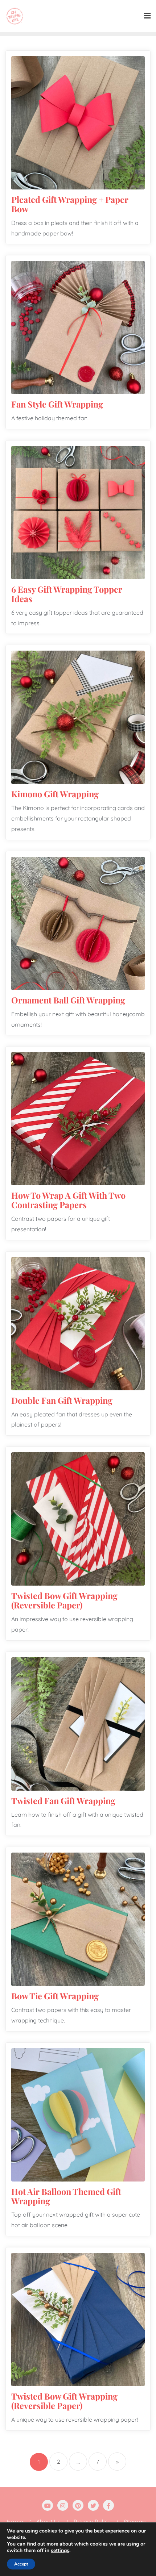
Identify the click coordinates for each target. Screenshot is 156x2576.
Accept (21, 2564)
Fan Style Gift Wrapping (57, 404)
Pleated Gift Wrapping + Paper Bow (70, 204)
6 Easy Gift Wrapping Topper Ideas (67, 594)
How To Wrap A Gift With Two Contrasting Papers (68, 1200)
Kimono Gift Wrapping (55, 794)
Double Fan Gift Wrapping (62, 1400)
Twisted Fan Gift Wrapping (63, 1801)
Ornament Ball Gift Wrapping (68, 1000)
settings (60, 2551)
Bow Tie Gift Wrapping (55, 1996)
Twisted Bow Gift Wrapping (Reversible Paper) (64, 1600)
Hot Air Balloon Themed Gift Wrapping (66, 2196)
